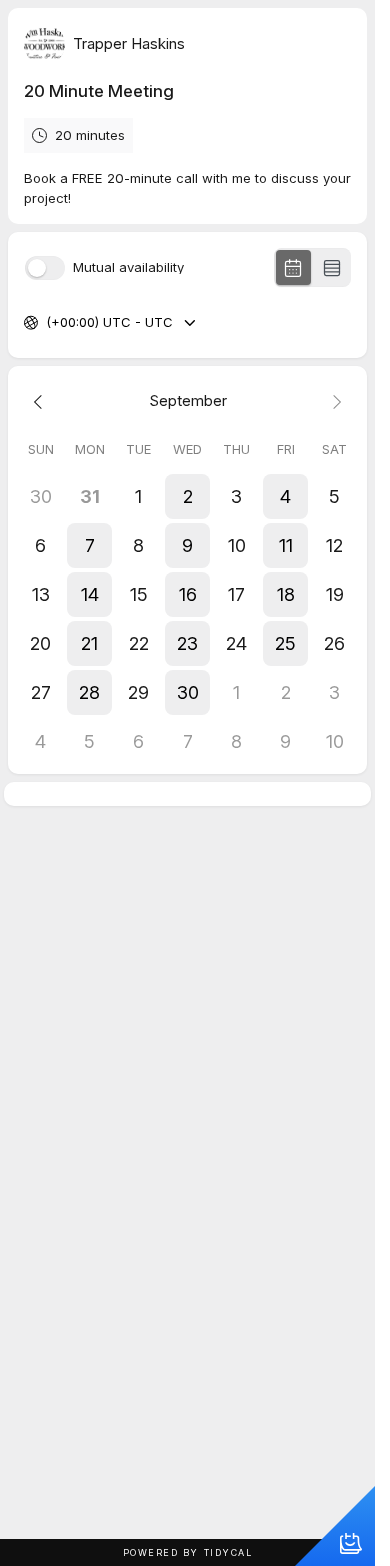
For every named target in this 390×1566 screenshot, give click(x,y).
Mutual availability (128, 267)
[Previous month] (40, 400)
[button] (187, 496)
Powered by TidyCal (188, 1552)
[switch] (45, 268)
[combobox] (48, 323)
